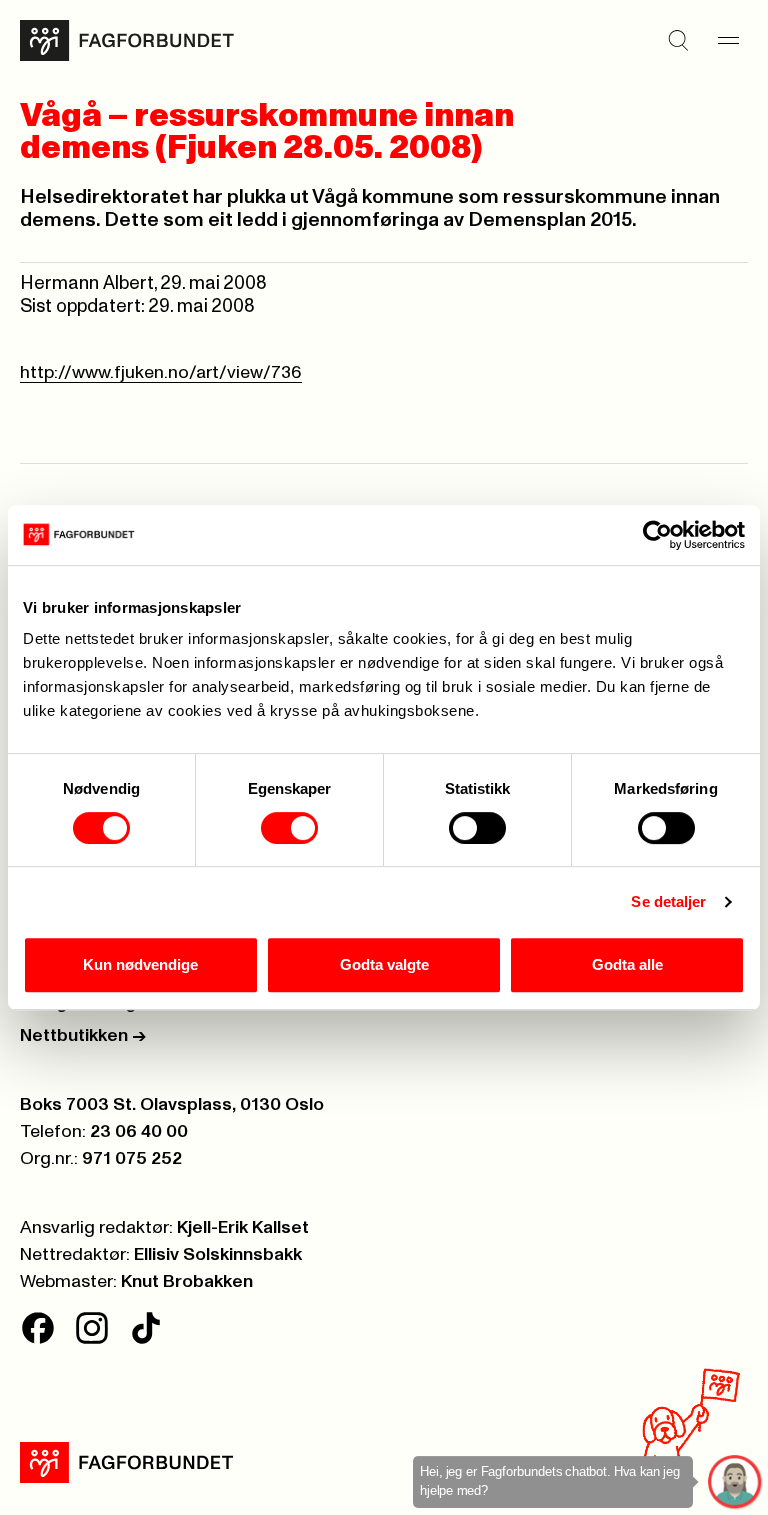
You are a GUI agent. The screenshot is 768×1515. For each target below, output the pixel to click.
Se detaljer (668, 901)
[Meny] (728, 40)
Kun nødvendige (140, 964)
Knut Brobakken (187, 1282)
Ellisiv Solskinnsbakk (218, 1255)
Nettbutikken (83, 1036)
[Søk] (678, 40)
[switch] (289, 828)
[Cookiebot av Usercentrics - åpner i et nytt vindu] (657, 535)
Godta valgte (384, 964)
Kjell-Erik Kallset (243, 1228)
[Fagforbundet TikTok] (146, 1328)
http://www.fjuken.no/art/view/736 (161, 373)
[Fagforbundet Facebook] (38, 1328)
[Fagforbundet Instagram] (92, 1328)
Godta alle (627, 964)
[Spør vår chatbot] (735, 1482)
